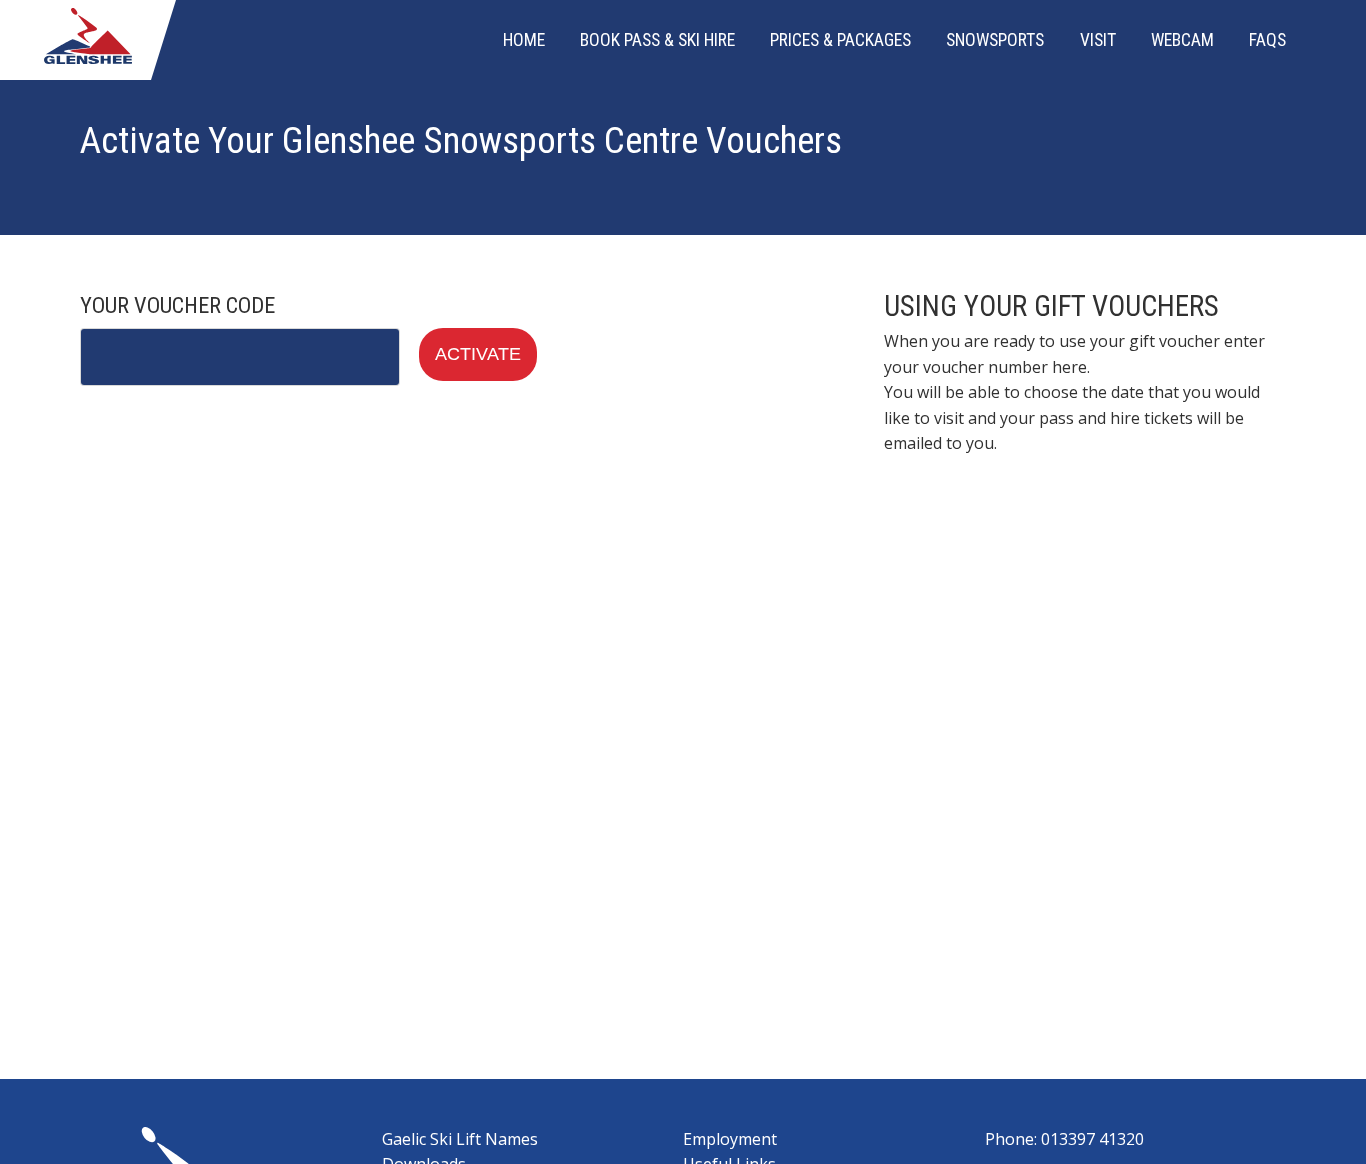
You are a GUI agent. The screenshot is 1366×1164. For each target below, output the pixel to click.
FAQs (1267, 40)
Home (524, 40)
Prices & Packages (840, 40)
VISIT (1098, 40)
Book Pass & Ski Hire (657, 40)
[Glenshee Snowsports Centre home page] (87, 58)
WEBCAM (1182, 40)
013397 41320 (1092, 1139)
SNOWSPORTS (995, 40)
